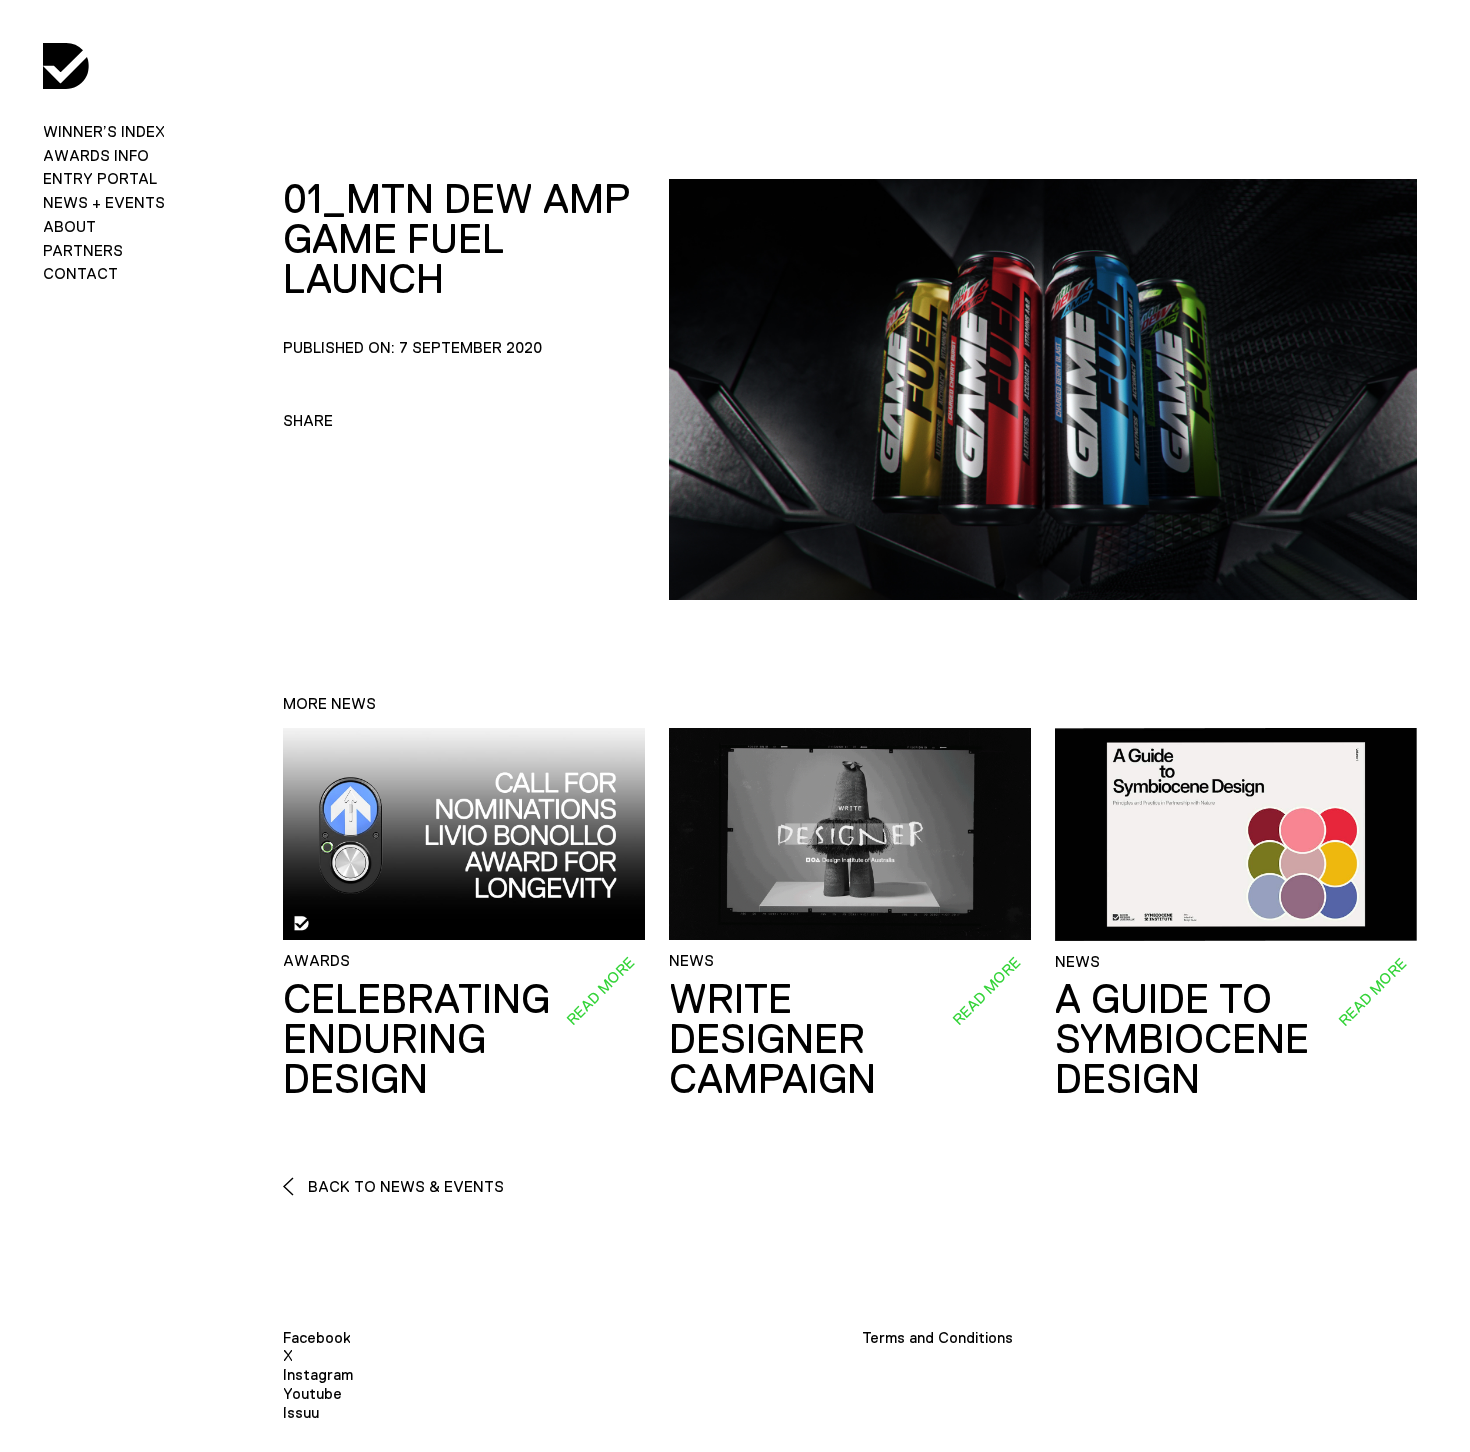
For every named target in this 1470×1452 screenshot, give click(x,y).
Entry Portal (100, 178)
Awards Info (96, 155)
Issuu (301, 1412)
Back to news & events (404, 1186)
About (69, 226)
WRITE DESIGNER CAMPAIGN (772, 1039)
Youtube (312, 1393)
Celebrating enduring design (416, 1039)
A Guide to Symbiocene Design (1182, 1039)
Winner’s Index (104, 131)
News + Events (104, 202)
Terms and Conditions (937, 1337)
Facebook (317, 1337)
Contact (80, 273)
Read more (600, 991)
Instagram (318, 1374)
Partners (83, 250)
